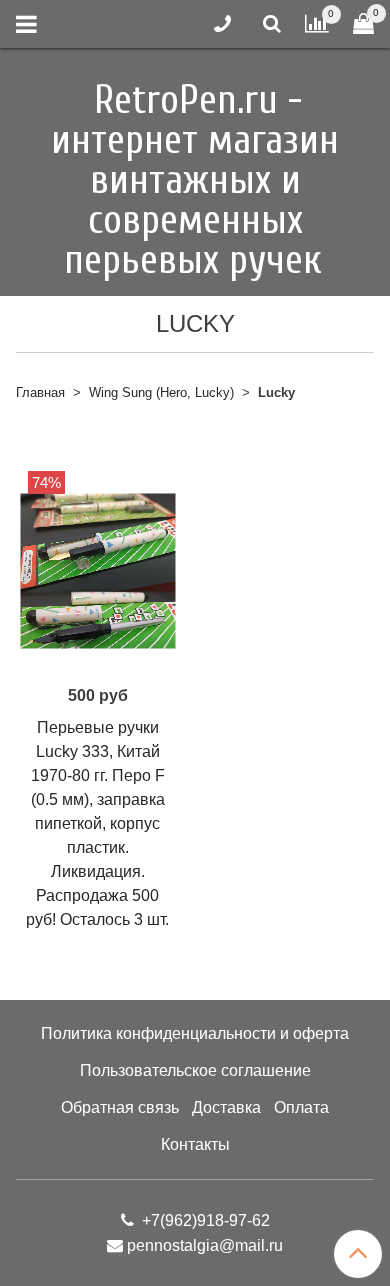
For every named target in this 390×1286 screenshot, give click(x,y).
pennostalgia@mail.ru (205, 1245)
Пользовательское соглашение (195, 1070)
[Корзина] (363, 24)
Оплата (301, 1107)
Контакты (195, 1144)
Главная (40, 392)
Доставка (226, 1107)
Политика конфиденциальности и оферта (195, 1033)
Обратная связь (120, 1107)
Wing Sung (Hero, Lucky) (161, 392)
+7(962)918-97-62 (204, 1220)
